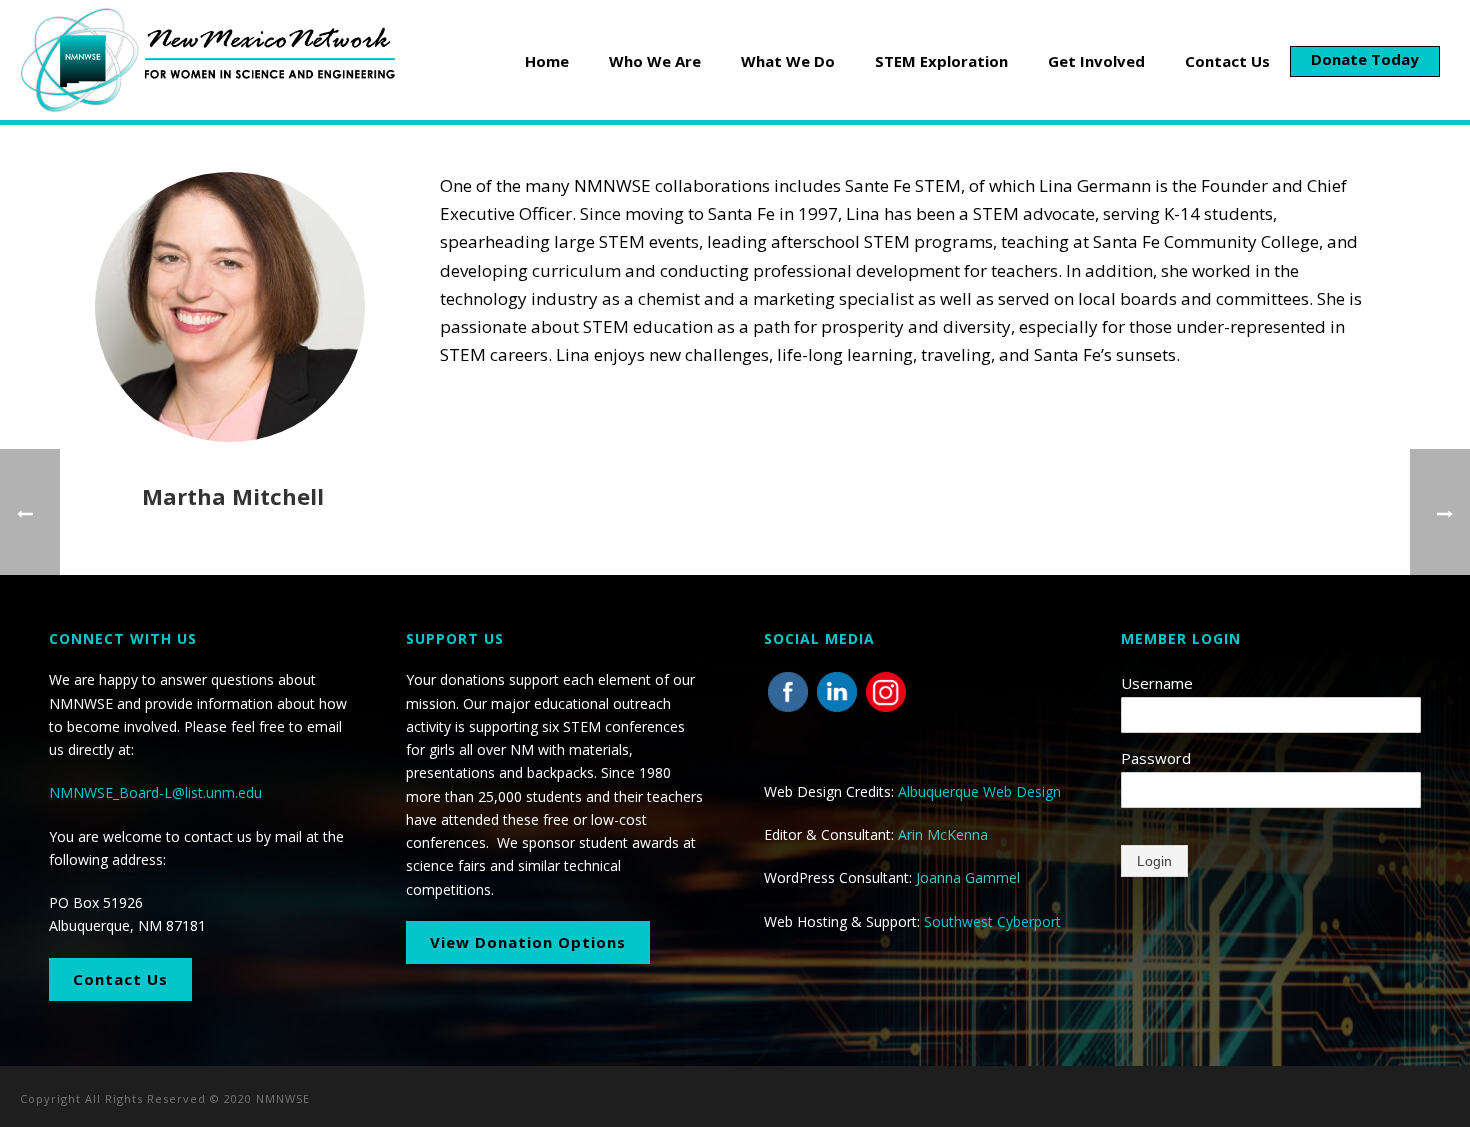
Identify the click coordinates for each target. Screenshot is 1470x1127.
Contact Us (1227, 61)
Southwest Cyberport (992, 921)
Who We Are (655, 61)
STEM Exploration (941, 61)
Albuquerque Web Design (979, 791)
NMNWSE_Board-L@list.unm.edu (155, 792)
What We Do (788, 61)
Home (547, 61)
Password (1156, 758)
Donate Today (1365, 59)
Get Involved (1096, 61)
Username (1157, 683)
